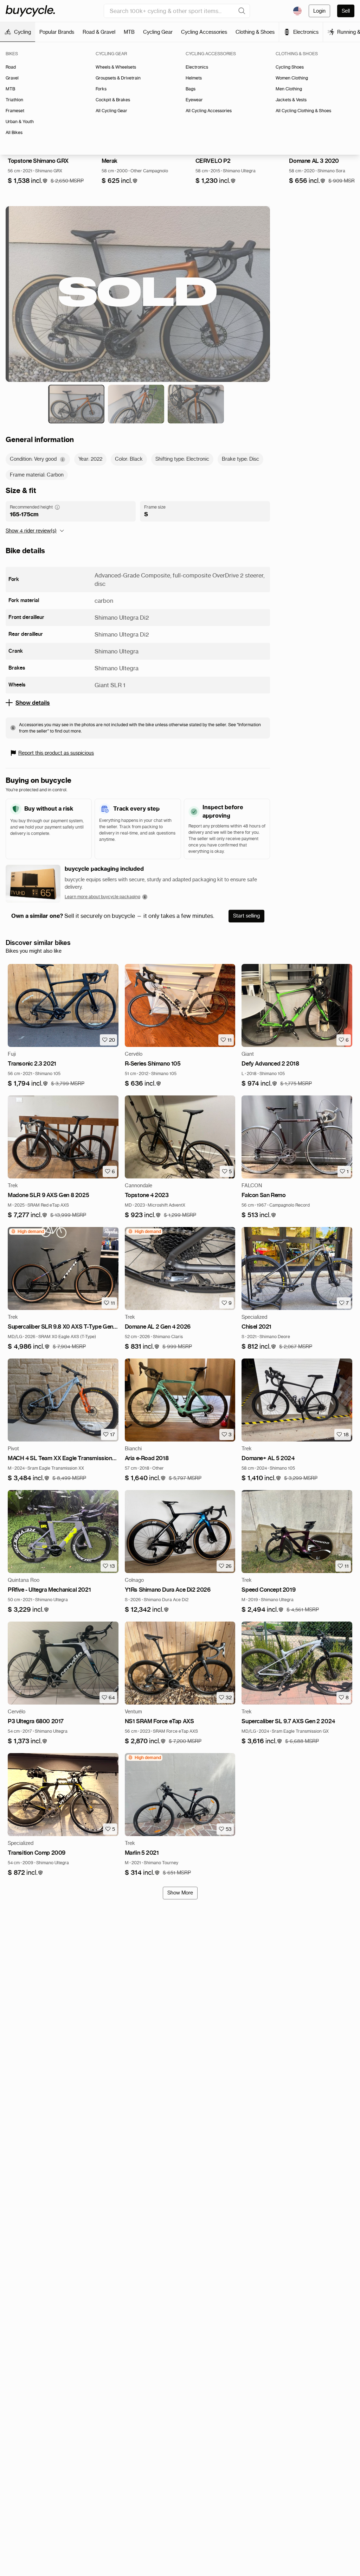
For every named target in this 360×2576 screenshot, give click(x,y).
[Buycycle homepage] (30, 11)
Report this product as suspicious (56, 753)
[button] (28, 181)
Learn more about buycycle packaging (102, 897)
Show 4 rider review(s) (31, 531)
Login (319, 11)
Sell (346, 11)
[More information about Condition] (63, 459)
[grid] (27, 1232)
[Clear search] (242, 11)
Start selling (246, 916)
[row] (27, 1232)
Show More (180, 1893)
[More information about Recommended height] (57, 507)
